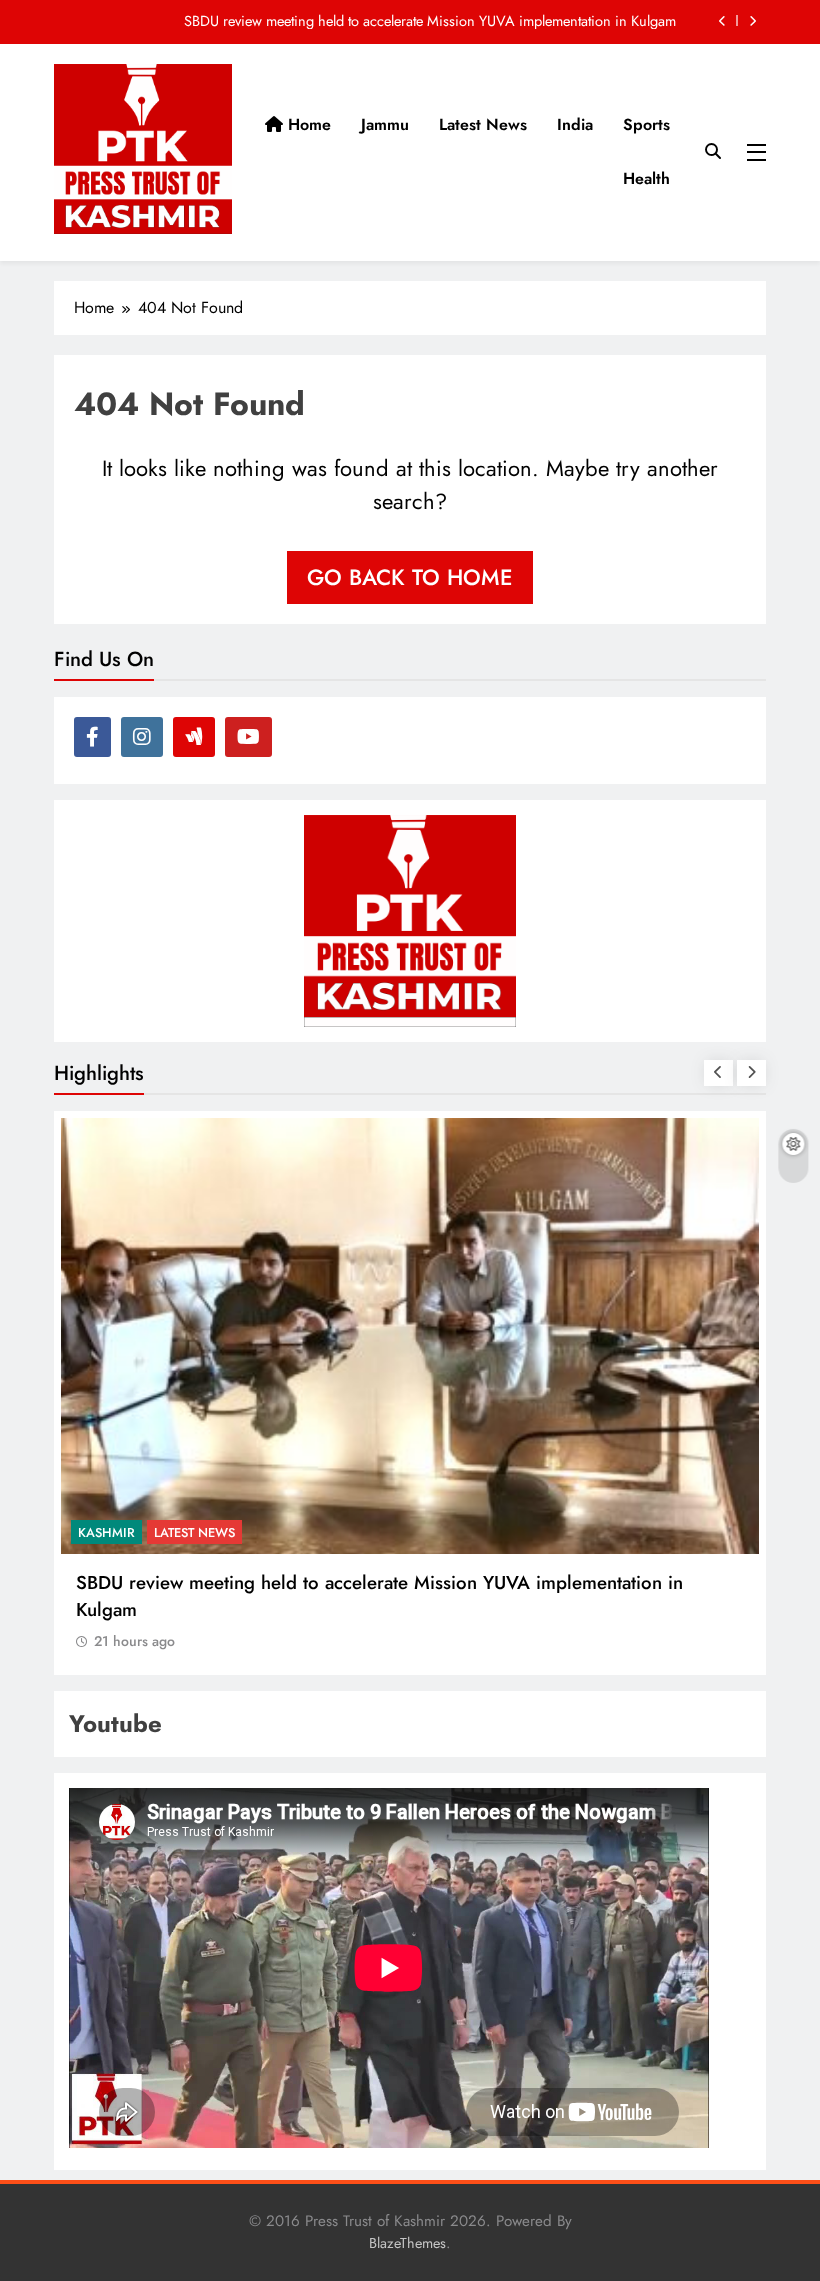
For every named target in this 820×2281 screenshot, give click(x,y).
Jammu (385, 124)
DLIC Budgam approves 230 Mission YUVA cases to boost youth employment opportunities (400, 21)
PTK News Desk (202, 1532)
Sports (646, 124)
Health (646, 178)
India (575, 124)
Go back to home (410, 577)
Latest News (483, 124)
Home (307, 124)
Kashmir (106, 1532)
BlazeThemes (407, 2243)
